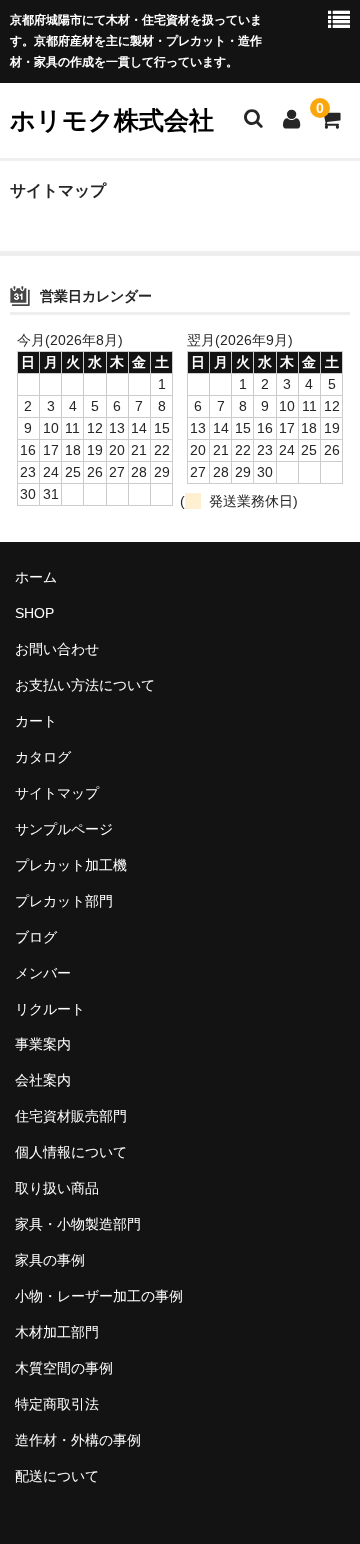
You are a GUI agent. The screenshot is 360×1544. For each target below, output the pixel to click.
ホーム (36, 577)
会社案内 (43, 1080)
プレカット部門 (64, 901)
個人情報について (71, 1152)
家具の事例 (50, 1260)
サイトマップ (57, 793)
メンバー (43, 973)
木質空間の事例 (64, 1368)
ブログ (36, 937)
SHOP (34, 613)
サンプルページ (64, 829)
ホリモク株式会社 (112, 120)
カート (36, 721)
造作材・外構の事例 (78, 1440)
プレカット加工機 (71, 865)
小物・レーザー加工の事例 (99, 1296)
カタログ (43, 757)
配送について (57, 1476)
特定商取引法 (57, 1404)
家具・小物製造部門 (78, 1224)
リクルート (50, 1009)
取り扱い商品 (57, 1188)
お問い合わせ (57, 649)
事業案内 (43, 1044)
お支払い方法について (85, 685)
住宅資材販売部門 (71, 1116)
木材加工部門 (57, 1332)
